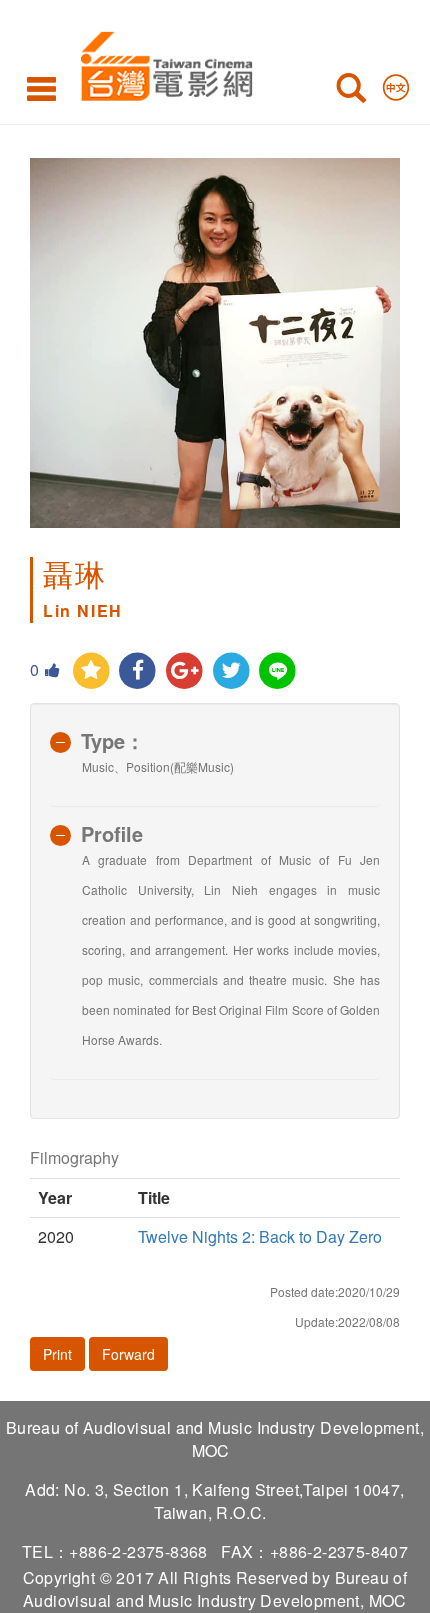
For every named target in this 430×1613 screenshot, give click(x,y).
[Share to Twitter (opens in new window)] (231, 671)
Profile (112, 833)
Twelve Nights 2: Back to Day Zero (260, 1236)
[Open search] (351, 92)
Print (57, 1354)
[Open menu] (41, 88)
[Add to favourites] (91, 671)
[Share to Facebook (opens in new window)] (138, 671)
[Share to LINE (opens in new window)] (278, 671)
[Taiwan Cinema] (161, 62)
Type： (113, 740)
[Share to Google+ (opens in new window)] (184, 671)
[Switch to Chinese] (396, 83)
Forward (128, 1354)
